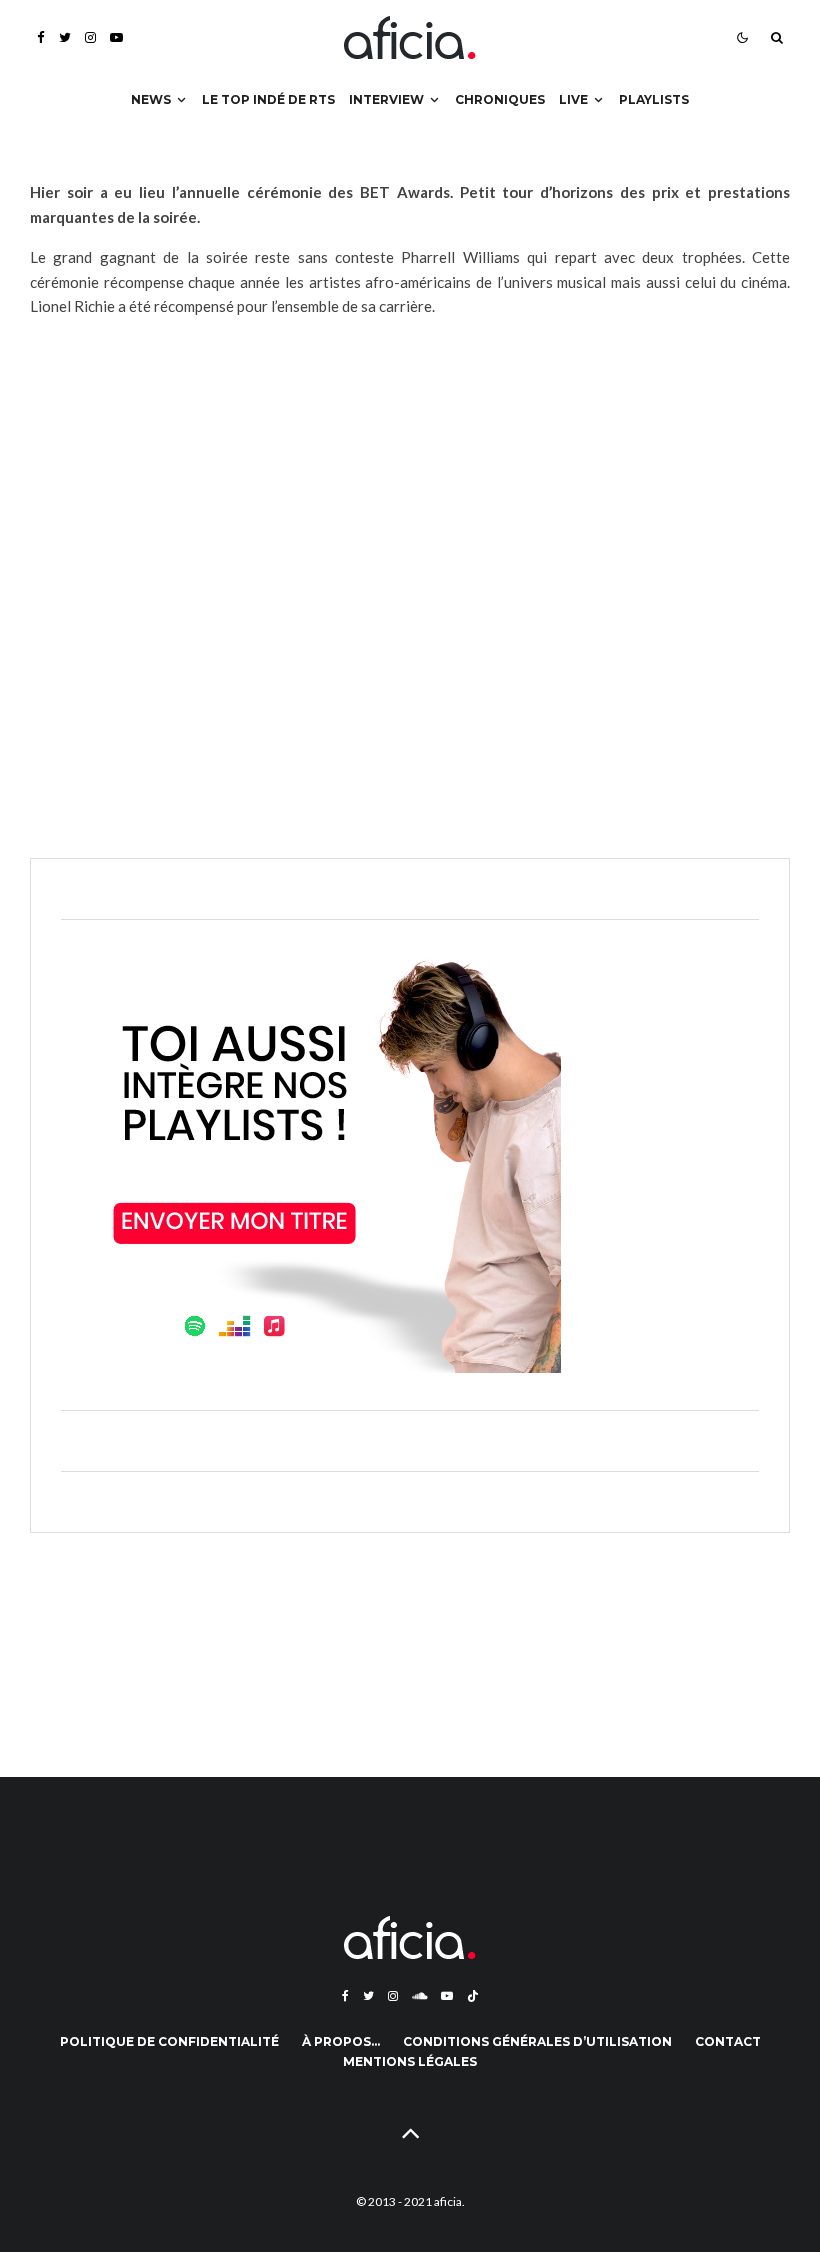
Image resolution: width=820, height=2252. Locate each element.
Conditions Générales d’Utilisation (537, 2041)
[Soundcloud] (419, 1996)
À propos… (341, 2041)
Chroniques (500, 99)
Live (573, 99)
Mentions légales (410, 2061)
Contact (728, 2041)
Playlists (654, 99)
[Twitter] (65, 37)
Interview (386, 99)
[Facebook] (41, 37)
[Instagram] (90, 37)
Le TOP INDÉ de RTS (268, 99)
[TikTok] (473, 1996)
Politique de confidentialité (169, 2041)
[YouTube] (116, 37)
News (151, 99)
